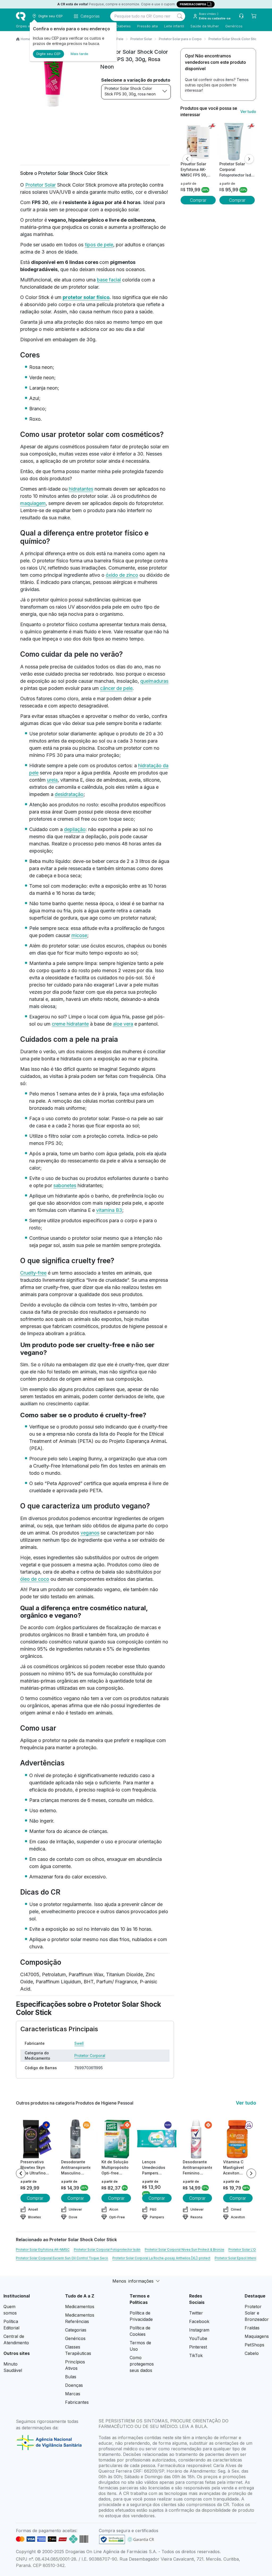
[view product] (198, 141)
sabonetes (65, 1185)
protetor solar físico (86, 297)
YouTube (198, 2338)
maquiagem (33, 503)
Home (25, 39)
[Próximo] (249, 159)
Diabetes (123, 26)
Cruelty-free (33, 1273)
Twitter (196, 2313)
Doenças (74, 2385)
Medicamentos (80, 2307)
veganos (90, 1533)
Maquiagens (257, 2336)
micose (79, 935)
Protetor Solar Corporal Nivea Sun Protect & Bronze (184, 2250)
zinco (132, 575)
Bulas (71, 2377)
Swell (79, 2043)
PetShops (254, 2345)
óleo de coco (35, 1579)
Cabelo (252, 2353)
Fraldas (252, 2328)
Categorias (76, 2330)
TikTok (196, 2355)
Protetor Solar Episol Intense (237, 2258)
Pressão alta (147, 26)
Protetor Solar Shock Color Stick (233, 39)
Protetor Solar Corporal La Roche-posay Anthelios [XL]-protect (161, 2258)
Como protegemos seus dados (142, 2364)
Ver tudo (248, 111)
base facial (109, 280)
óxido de (116, 575)
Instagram (199, 2330)
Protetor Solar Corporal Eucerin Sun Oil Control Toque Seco (62, 2258)
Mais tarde (79, 54)
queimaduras (154, 681)
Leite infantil (174, 26)
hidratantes (81, 489)
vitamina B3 (109, 1210)
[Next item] (251, 2173)
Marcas (73, 2394)
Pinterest (198, 2347)
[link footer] (112, 2539)
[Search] (180, 16)
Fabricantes (77, 2402)
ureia (52, 780)
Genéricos (234, 26)
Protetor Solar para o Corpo (180, 39)
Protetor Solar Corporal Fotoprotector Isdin (107, 2250)
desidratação (69, 794)
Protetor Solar (141, 39)
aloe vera (123, 1024)
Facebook (199, 2321)
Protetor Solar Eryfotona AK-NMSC (43, 2250)
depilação (75, 829)
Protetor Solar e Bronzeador (257, 2313)
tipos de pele (99, 245)
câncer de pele (116, 688)
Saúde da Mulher (205, 26)
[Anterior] (187, 159)
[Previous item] (21, 2173)
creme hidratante (70, 1024)
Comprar (198, 200)
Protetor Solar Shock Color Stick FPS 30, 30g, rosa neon (130, 91)
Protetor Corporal (90, 2056)
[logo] (21, 16)
